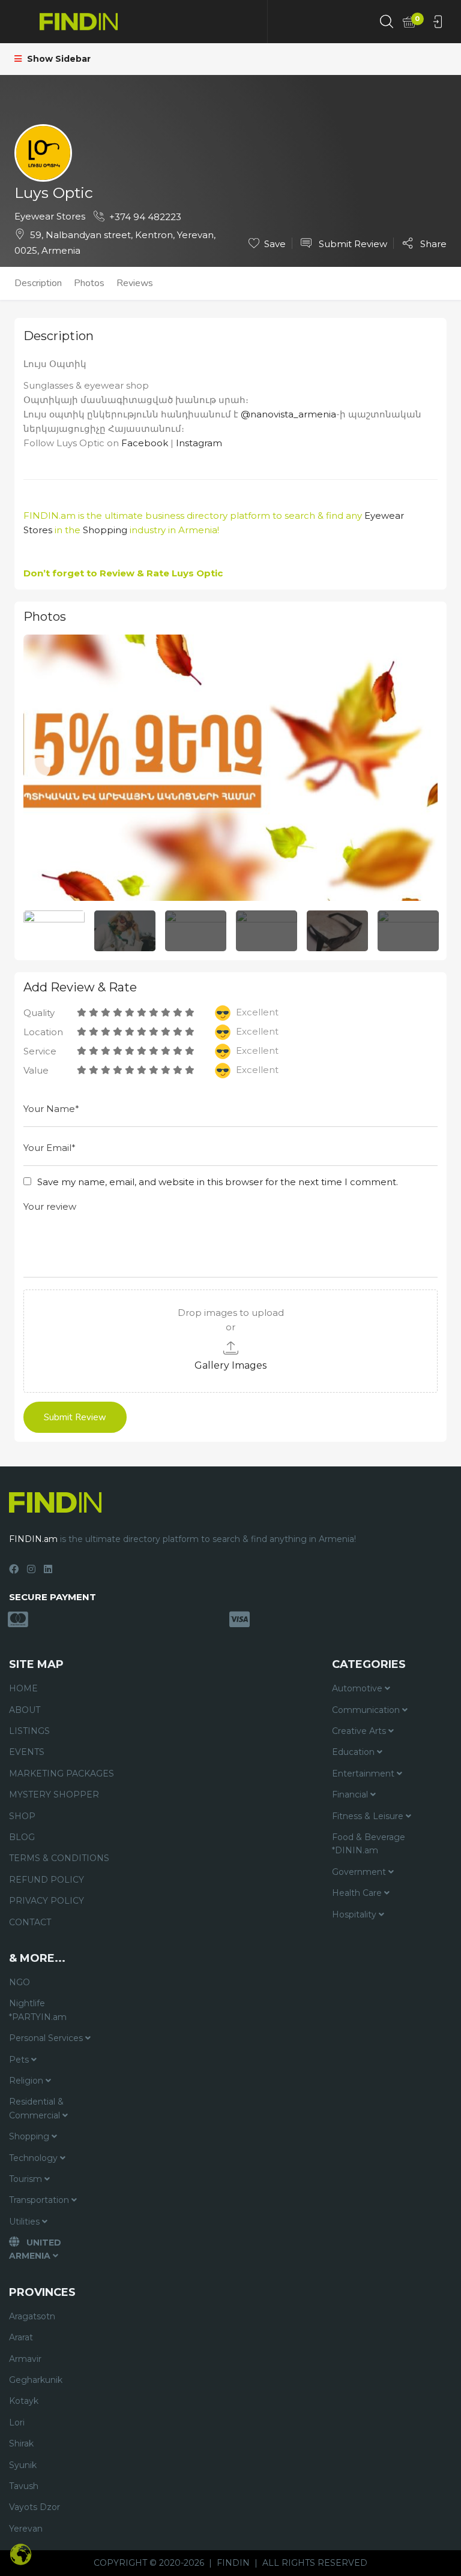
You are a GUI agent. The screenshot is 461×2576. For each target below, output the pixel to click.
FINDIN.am (50, 515)
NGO (20, 1982)
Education (354, 1752)
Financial (351, 1795)
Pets (20, 2060)
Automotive (358, 1688)
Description (38, 283)
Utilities (26, 2222)
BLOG (22, 1837)
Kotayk (24, 2401)
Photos (89, 283)
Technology (35, 2158)
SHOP (22, 1816)
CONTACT (30, 1922)
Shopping (105, 530)
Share (432, 244)
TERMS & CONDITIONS (59, 1858)
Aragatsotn (32, 2316)
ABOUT (25, 1710)
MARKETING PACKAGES (62, 1774)
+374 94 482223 (145, 217)
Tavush (24, 2486)
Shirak (21, 2443)
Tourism (27, 2179)
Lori (17, 2422)
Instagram (199, 443)
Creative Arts (360, 1731)
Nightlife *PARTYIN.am (38, 2010)
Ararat (21, 2337)
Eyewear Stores (50, 216)
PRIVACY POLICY (47, 1901)
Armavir (25, 2359)
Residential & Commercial (36, 2108)
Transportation (40, 2200)
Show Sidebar (58, 59)
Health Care (358, 1893)
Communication (367, 1710)
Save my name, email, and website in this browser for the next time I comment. (218, 1182)
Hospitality (355, 1914)
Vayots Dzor (35, 2507)
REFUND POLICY (47, 1880)
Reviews (135, 283)
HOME (23, 1688)
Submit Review (352, 244)
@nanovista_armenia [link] (288, 414)
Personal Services (47, 2038)
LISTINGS (29, 1731)
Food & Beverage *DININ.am (369, 1844)
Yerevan (26, 2529)
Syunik (23, 2465)
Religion (27, 2081)
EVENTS (27, 1752)
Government (360, 1872)
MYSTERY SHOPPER (54, 1795)
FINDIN (233, 2563)
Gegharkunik (36, 2380)
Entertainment (364, 1774)
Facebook (145, 443)
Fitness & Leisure (369, 1816)
